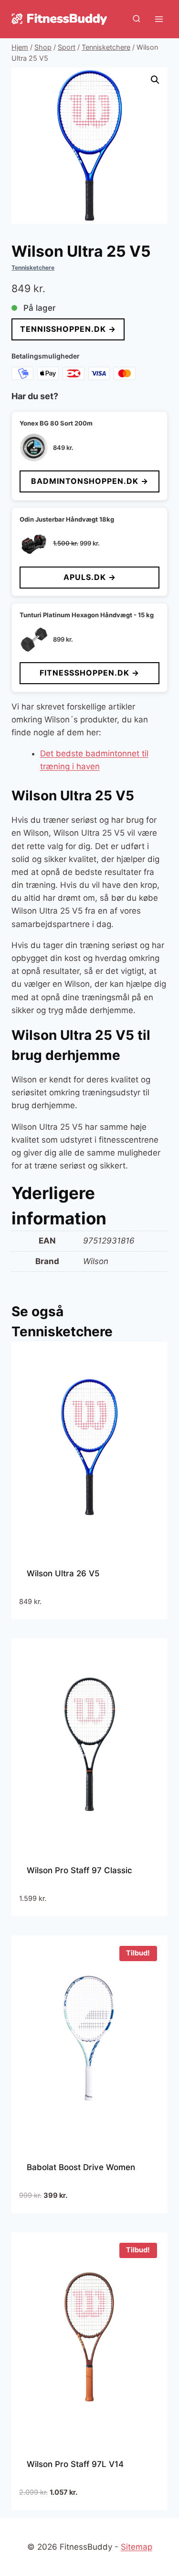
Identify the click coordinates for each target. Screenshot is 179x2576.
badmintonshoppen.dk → (90, 481)
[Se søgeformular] (137, 19)
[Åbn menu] (159, 19)
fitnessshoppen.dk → (89, 673)
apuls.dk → (90, 577)
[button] (155, 80)
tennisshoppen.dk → (68, 329)
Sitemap (137, 2547)
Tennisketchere (33, 267)
